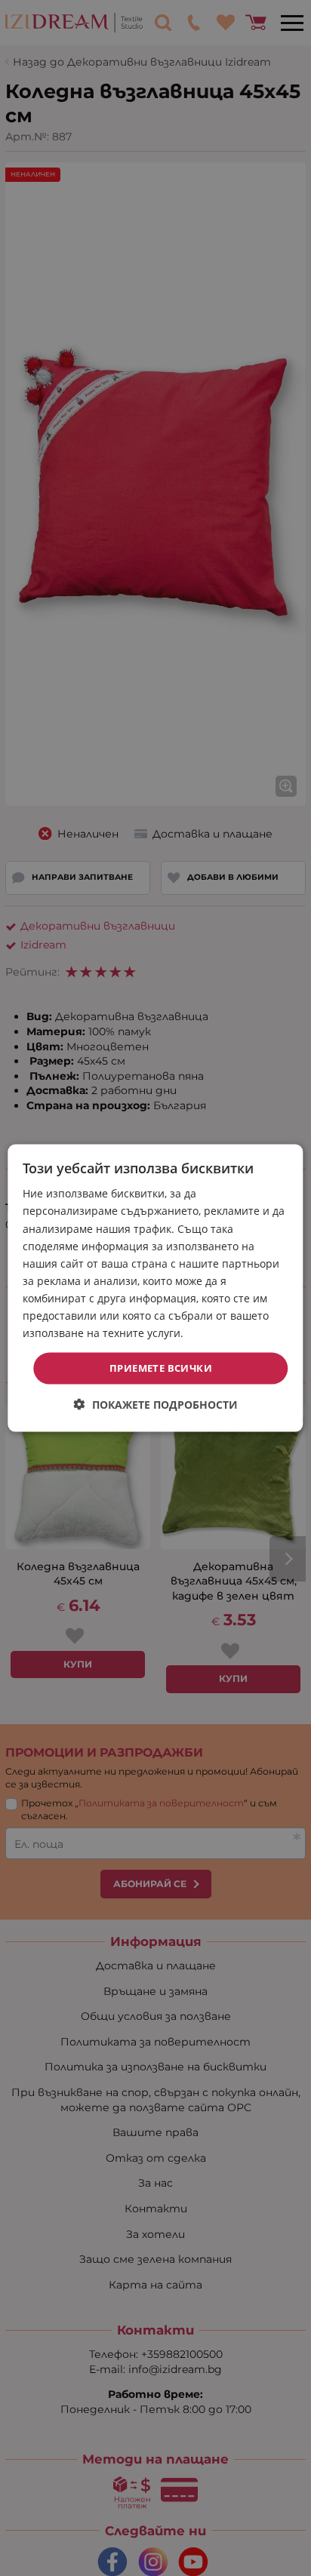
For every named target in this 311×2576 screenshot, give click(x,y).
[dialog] (155, 1288)
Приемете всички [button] (161, 1368)
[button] (156, 1404)
